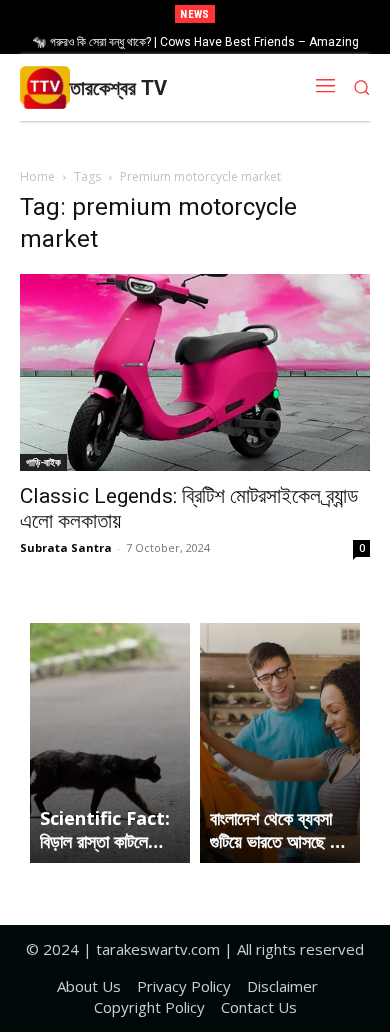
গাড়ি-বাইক (43, 462)
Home (37, 176)
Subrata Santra (66, 547)
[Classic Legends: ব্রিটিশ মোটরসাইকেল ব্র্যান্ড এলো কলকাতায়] (195, 372)
